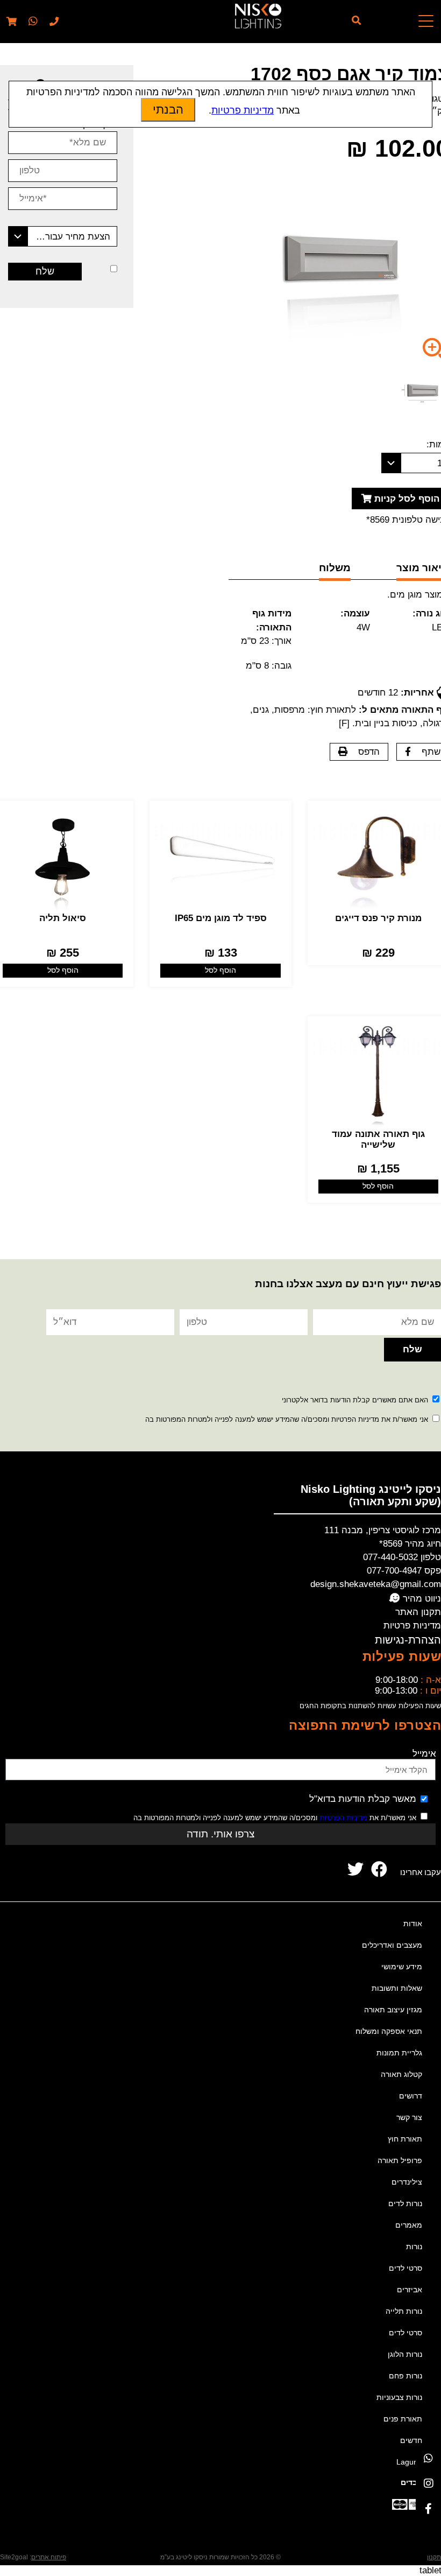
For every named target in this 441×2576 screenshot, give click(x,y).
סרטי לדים (406, 2268)
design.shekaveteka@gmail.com (376, 1584)
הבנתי (168, 110)
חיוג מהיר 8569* (410, 1544)
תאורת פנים (403, 2419)
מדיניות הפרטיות (343, 1818)
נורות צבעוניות (399, 2397)
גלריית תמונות (399, 2053)
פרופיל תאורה (400, 2160)
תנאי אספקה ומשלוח (389, 2031)
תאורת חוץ (405, 2139)
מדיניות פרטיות (412, 1626)
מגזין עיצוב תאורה (393, 2010)
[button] (32, 22)
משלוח (335, 568)
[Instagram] (428, 2483)
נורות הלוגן (405, 2354)
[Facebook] (428, 2508)
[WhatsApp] (428, 2458)
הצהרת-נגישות (408, 1640)
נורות (414, 2247)
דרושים (411, 2096)
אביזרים (410, 2290)
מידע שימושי (402, 1967)
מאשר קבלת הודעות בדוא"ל (363, 1799)
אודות (413, 1924)
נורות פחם (406, 2376)
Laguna (409, 2462)
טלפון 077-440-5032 (402, 1557)
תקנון (434, 2557)
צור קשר (409, 2117)
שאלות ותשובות (397, 1988)
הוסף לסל (220, 970)
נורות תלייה (404, 2311)
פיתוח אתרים (49, 2557)
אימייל (424, 1754)
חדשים (411, 2440)
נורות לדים (405, 2203)
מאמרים (409, 2225)
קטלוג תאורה (401, 2074)
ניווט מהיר (421, 1599)
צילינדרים (407, 2182)
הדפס (369, 752)
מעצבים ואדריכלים (392, 1945)
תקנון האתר (418, 1612)
